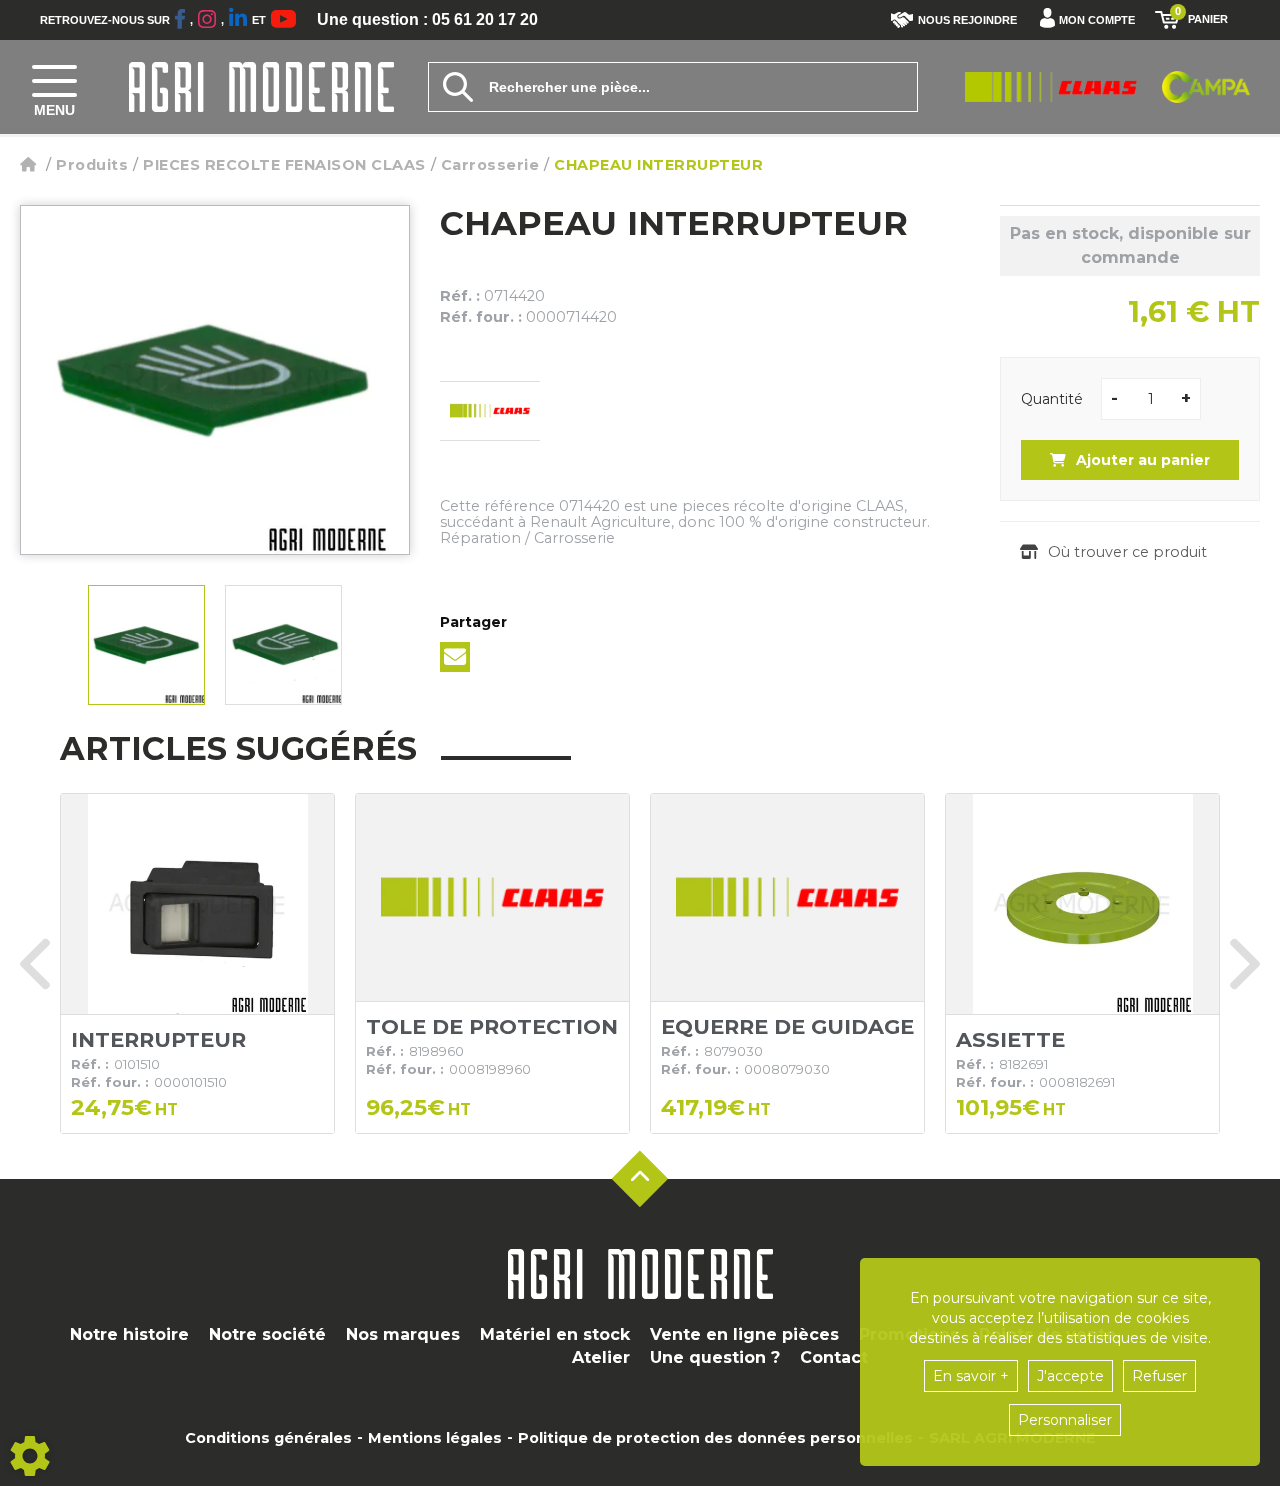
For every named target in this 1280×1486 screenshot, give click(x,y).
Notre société (267, 1334)
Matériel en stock (555, 1334)
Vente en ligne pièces (744, 1334)
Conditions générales (268, 1438)
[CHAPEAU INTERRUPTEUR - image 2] (283, 645)
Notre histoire (129, 1334)
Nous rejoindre (967, 20)
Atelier (601, 1357)
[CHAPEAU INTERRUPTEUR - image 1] (146, 645)
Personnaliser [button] (1065, 1420)
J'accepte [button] (1070, 1376)
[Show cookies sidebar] (30, 1456)
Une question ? (715, 1357)
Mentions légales (435, 1438)
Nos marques (403, 1334)
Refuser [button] (1159, 1376)
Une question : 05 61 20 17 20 (427, 20)
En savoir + (971, 1376)
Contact (834, 1357)
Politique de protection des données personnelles (715, 1438)
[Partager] (455, 657)
